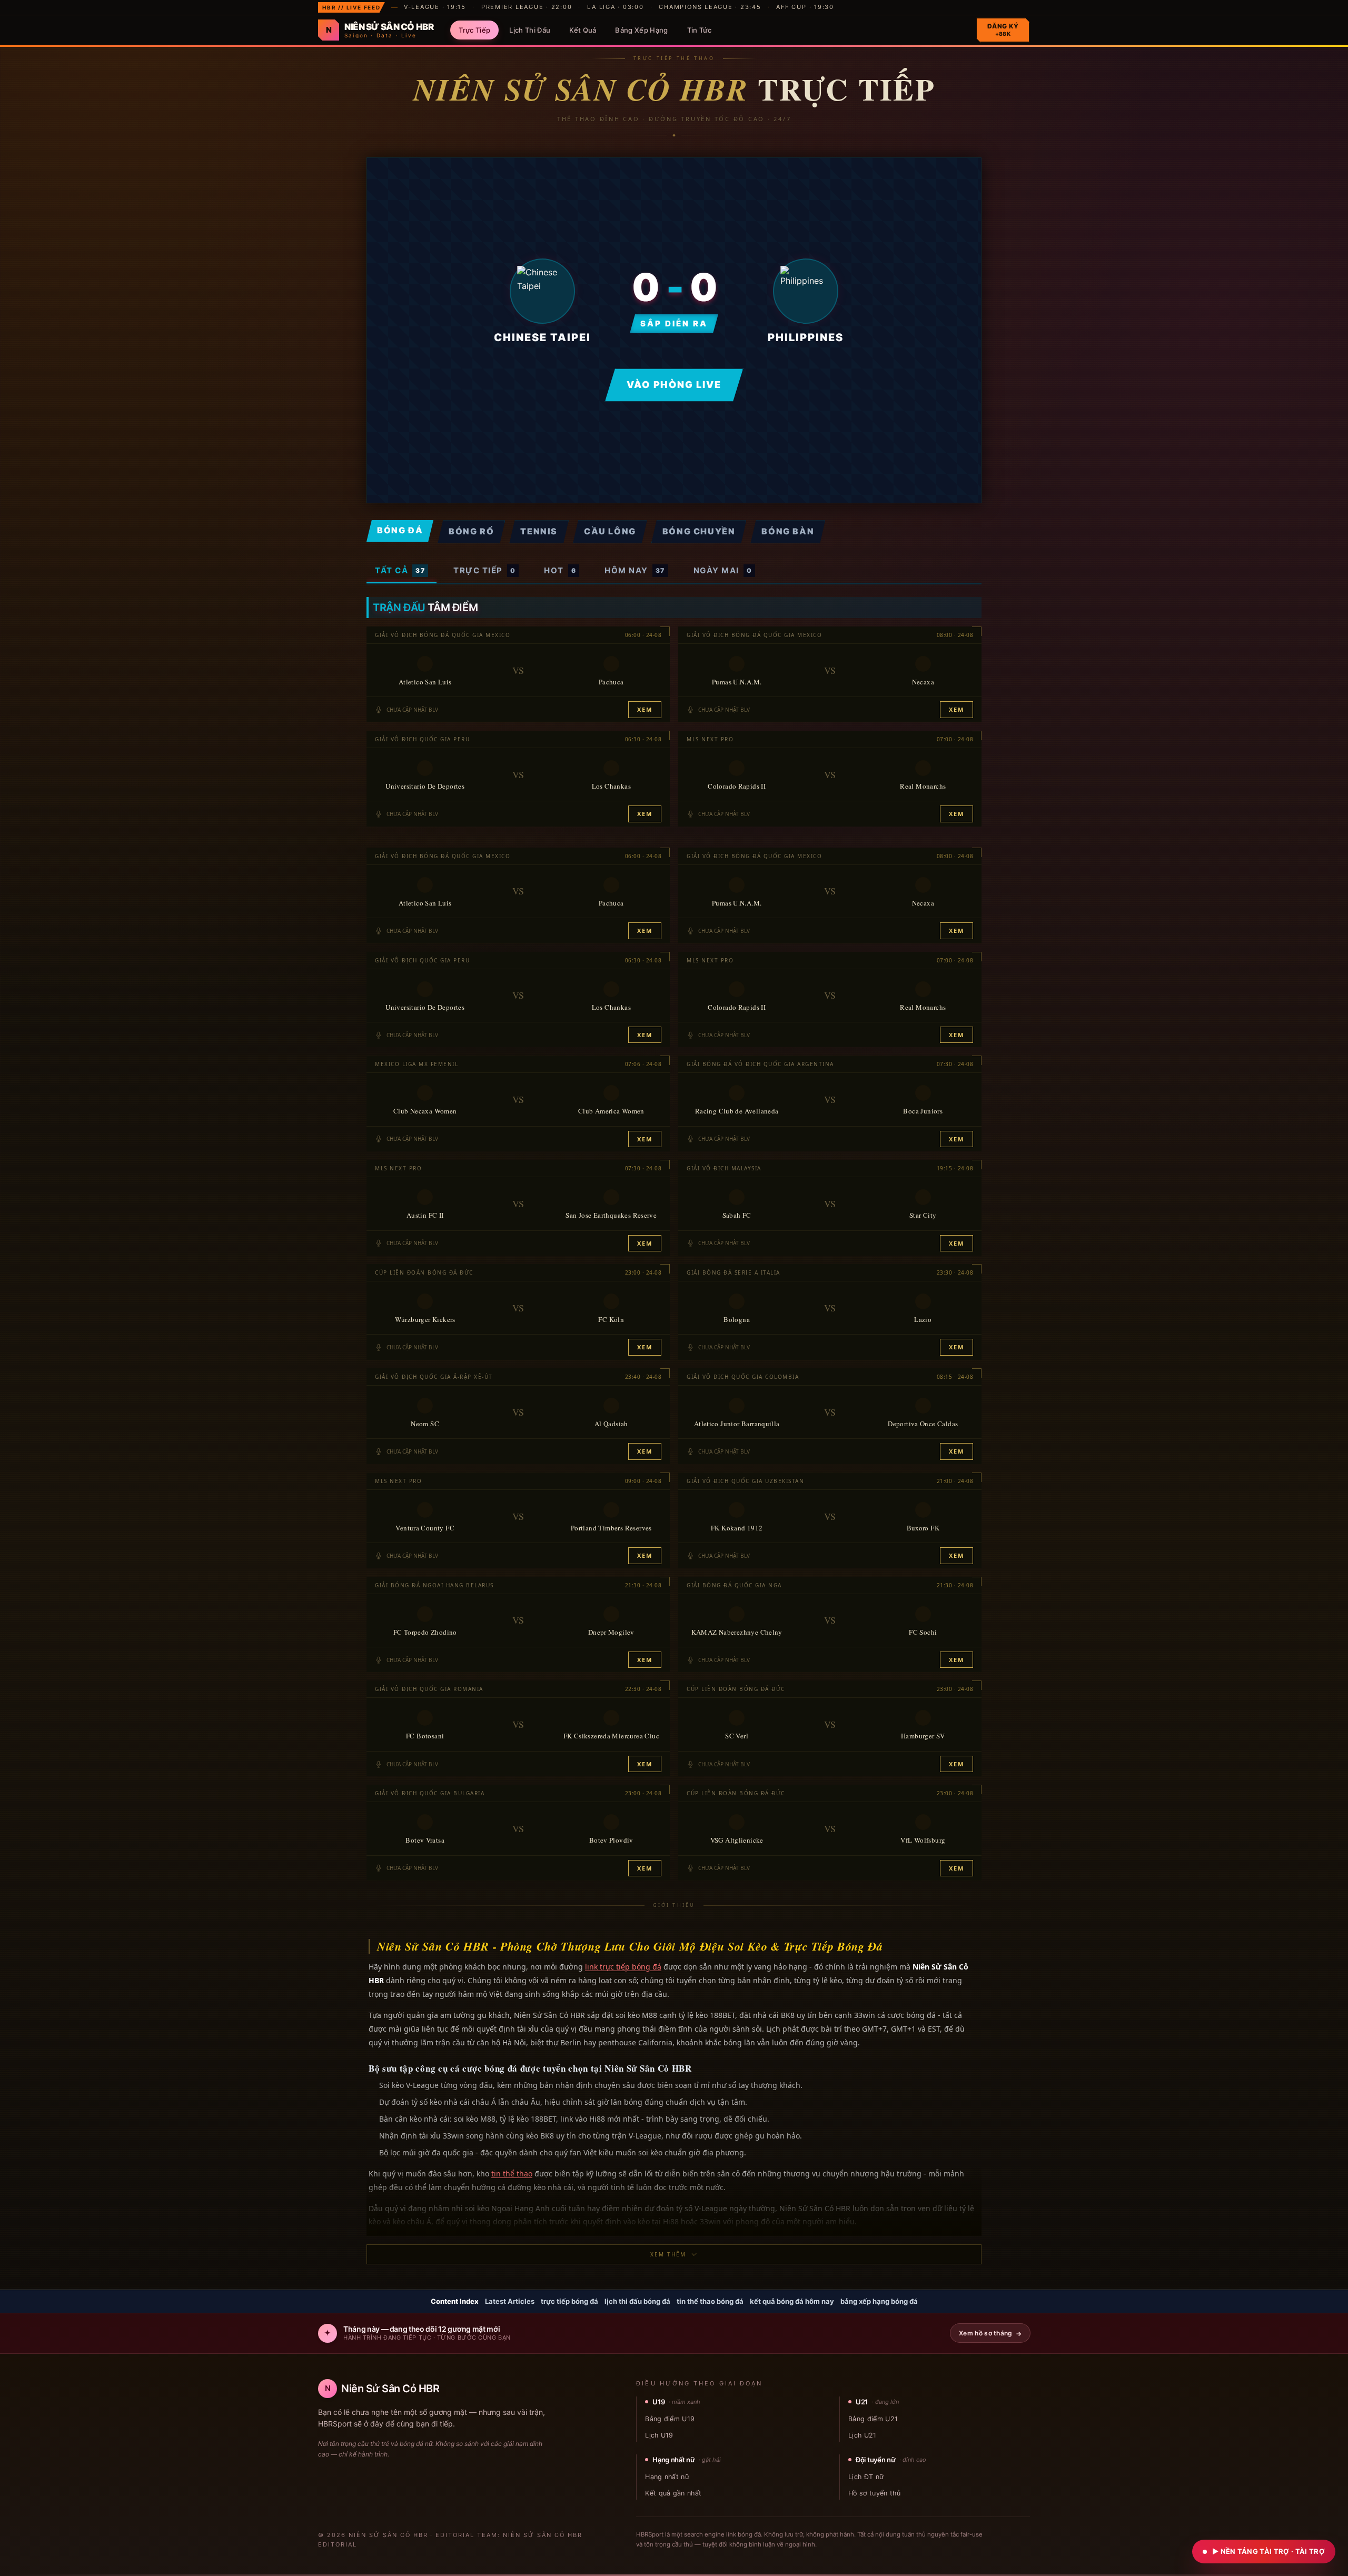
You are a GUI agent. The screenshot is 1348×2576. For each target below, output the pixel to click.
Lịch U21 (863, 2435)
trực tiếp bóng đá (569, 2301)
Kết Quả (583, 30)
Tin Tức (699, 30)
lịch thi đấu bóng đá (637, 2301)
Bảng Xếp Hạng (641, 30)
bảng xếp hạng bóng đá (879, 2301)
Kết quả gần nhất (673, 2493)
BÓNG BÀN (788, 531)
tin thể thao (512, 2174)
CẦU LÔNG (610, 531)
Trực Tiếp (474, 30)
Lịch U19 (659, 2435)
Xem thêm (668, 2254)
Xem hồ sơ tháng (990, 2333)
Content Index (455, 2301)
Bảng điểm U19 (670, 2419)
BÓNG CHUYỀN (699, 531)
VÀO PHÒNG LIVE (674, 385)
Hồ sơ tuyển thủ (874, 2493)
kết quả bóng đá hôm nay (792, 2301)
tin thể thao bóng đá (710, 2301)
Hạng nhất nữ (667, 2477)
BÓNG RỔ (471, 531)
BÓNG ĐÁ (400, 530)
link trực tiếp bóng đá (623, 1967)
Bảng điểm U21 (873, 2419)
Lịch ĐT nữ (866, 2477)
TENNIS (539, 531)
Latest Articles (510, 2301)
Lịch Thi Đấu (530, 30)
